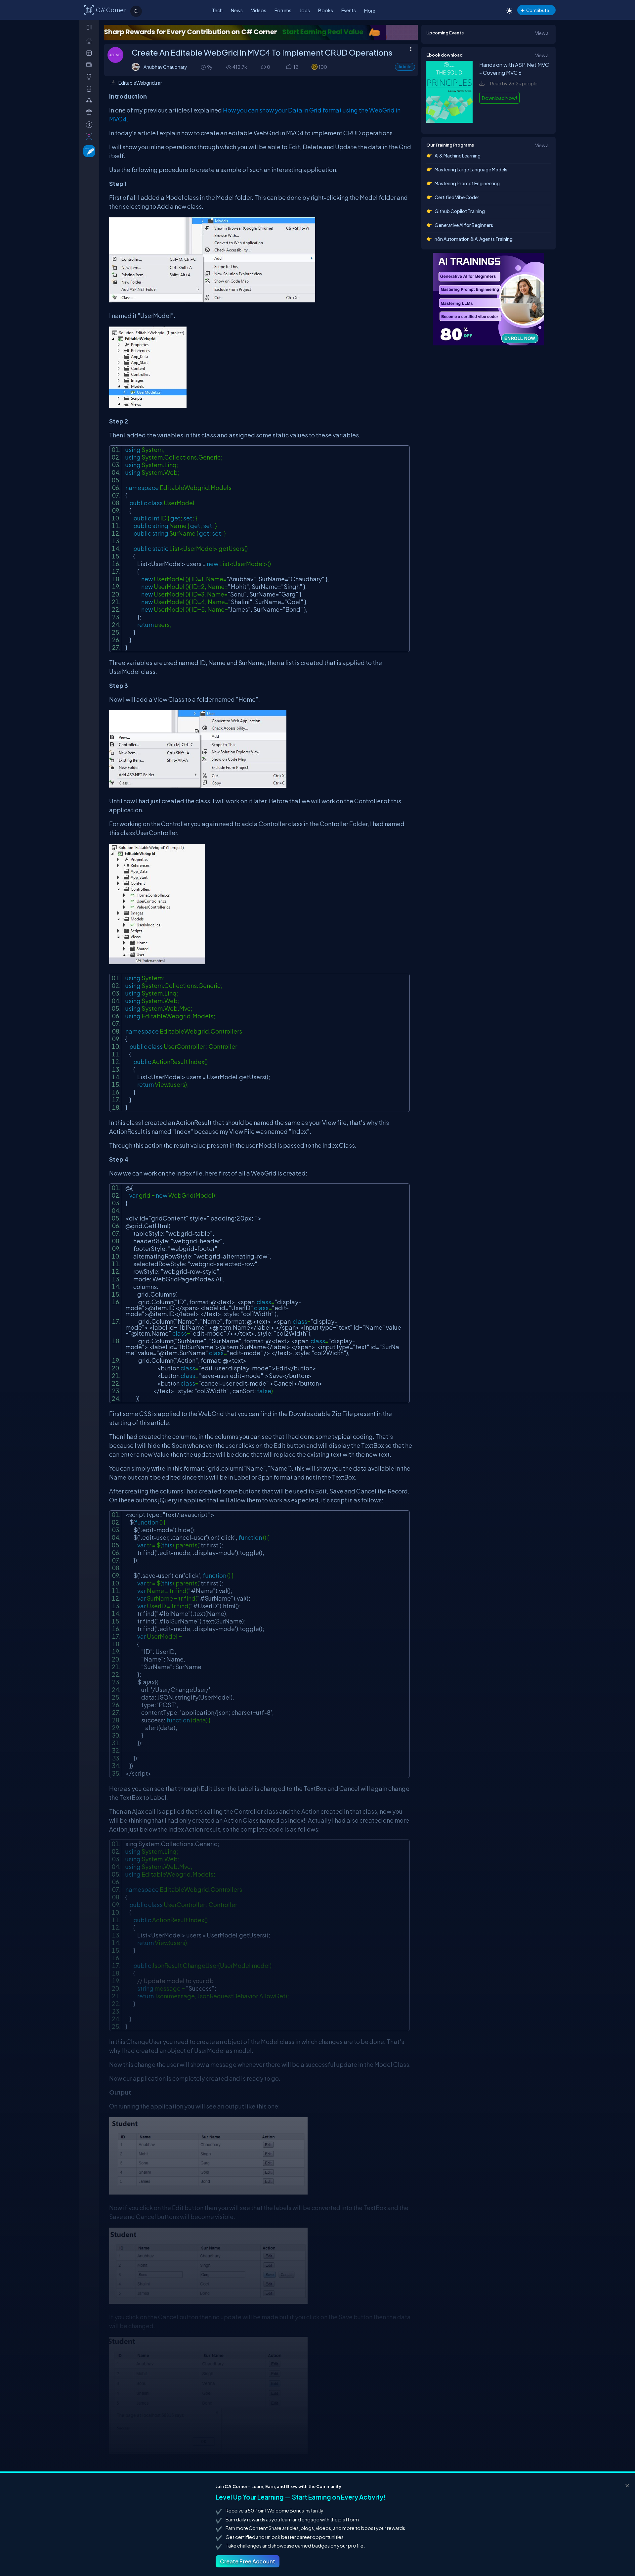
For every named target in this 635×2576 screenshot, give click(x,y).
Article (405, 67)
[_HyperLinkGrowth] (88, 151)
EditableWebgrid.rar (140, 83)
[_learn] (90, 77)
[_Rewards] (90, 125)
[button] (289, 67)
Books (326, 10)
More (370, 11)
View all (543, 33)
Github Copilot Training (460, 211)
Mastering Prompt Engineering (467, 183)
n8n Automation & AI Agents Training (474, 239)
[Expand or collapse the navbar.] (90, 27)
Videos (259, 10)
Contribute (538, 10)
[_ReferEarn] (90, 112)
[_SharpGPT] (90, 136)
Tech (217, 10)
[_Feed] (90, 41)
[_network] (90, 100)
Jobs (305, 10)
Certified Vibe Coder (457, 197)
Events (349, 10)
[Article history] (204, 67)
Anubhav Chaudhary (165, 67)
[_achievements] (90, 89)
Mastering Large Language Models (471, 169)
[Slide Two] (261, 33)
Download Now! (499, 98)
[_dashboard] (90, 53)
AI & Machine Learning (458, 155)
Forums (283, 10)
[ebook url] (449, 122)
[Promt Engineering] (488, 299)
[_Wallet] (90, 65)
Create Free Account (248, 2561)
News (237, 10)
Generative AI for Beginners (464, 225)
